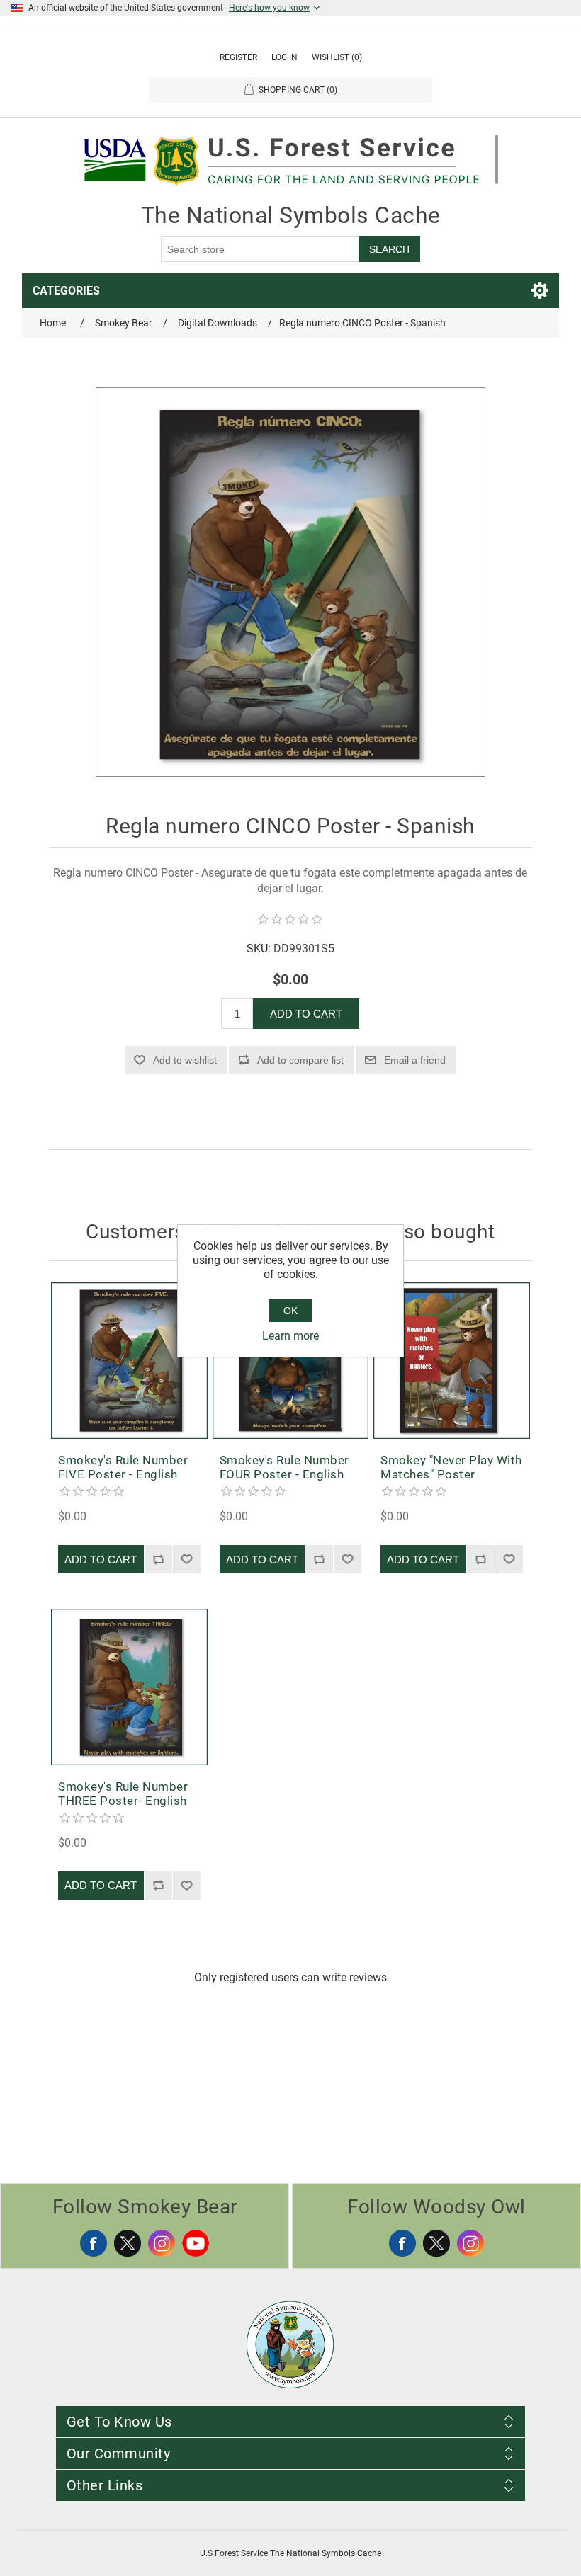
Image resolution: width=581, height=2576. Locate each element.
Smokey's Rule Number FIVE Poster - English (123, 1467)
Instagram (162, 2243)
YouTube (196, 2243)
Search (389, 249)
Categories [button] (66, 291)
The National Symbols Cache (291, 215)
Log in (284, 57)
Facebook (94, 2243)
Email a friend (415, 1060)
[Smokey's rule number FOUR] (291, 1361)
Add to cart (306, 1014)
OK (290, 1311)
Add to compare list (300, 1060)
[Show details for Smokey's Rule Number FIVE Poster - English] (129, 1361)
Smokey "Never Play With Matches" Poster (451, 1467)
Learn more (290, 1336)
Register (238, 57)
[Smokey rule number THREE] (129, 1687)
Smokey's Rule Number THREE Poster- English (123, 1794)
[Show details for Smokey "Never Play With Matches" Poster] (452, 1361)
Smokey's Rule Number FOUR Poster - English (284, 1467)
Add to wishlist (185, 1060)
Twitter (128, 2243)
